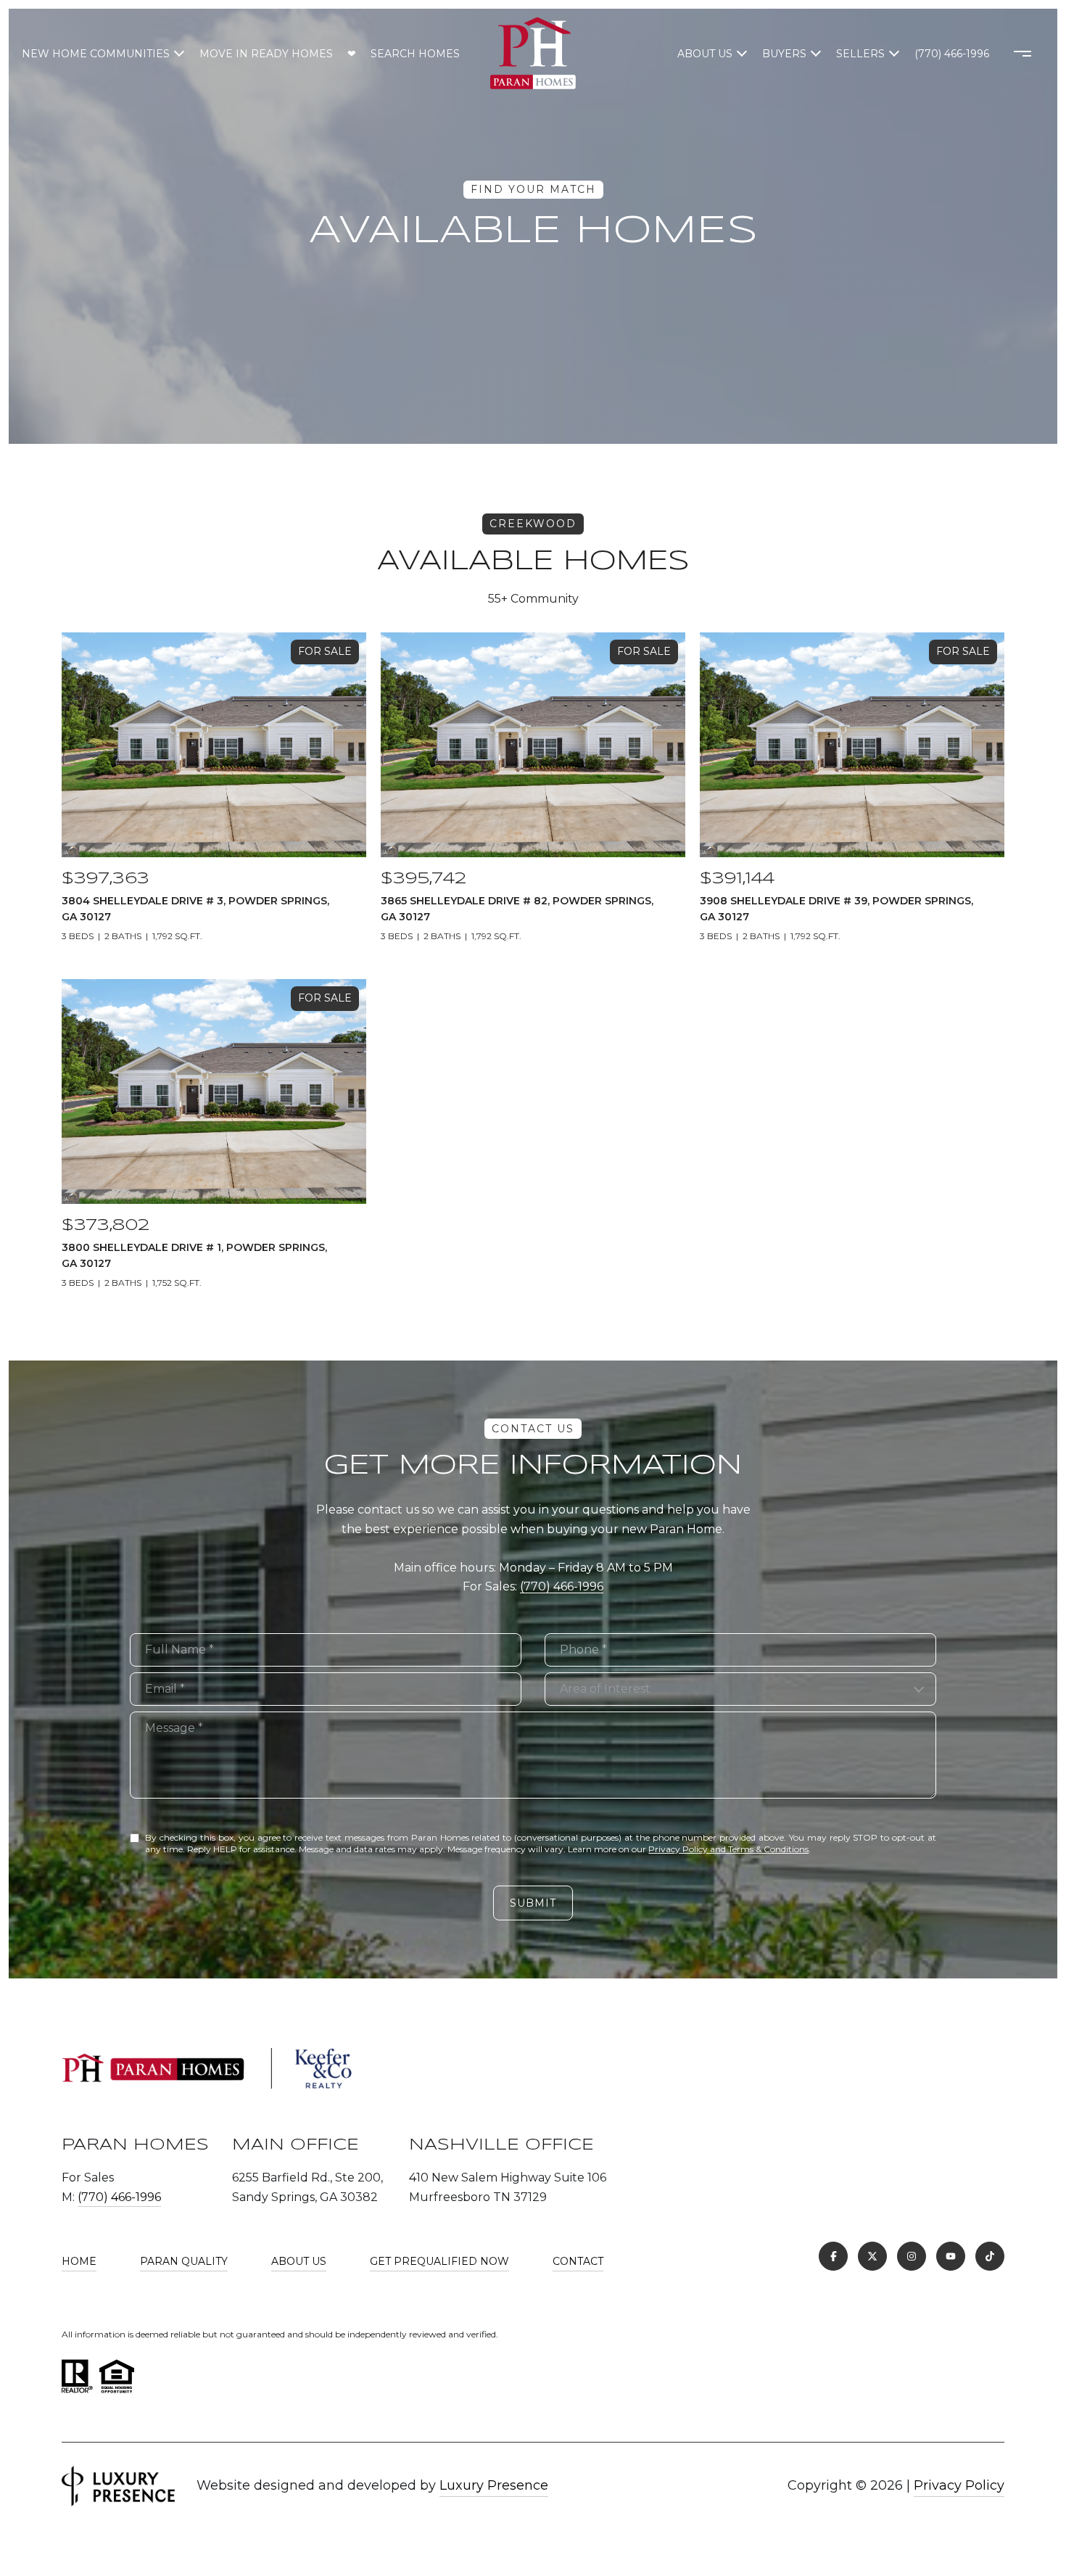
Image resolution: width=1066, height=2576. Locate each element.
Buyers (784, 54)
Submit (533, 1903)
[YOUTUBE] (951, 2256)
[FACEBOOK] (833, 2256)
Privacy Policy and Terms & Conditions (728, 1849)
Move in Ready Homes (266, 54)
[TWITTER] (872, 2256)
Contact (578, 2261)
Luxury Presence (494, 2485)
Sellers (860, 54)
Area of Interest (605, 1689)
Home (79, 2261)
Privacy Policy (959, 2485)
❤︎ (352, 54)
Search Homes (415, 54)
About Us (705, 54)
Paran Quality (184, 2261)
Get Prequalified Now (439, 2261)
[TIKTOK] (990, 2256)
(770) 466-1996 (952, 54)
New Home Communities (96, 54)
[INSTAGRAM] (912, 2256)
